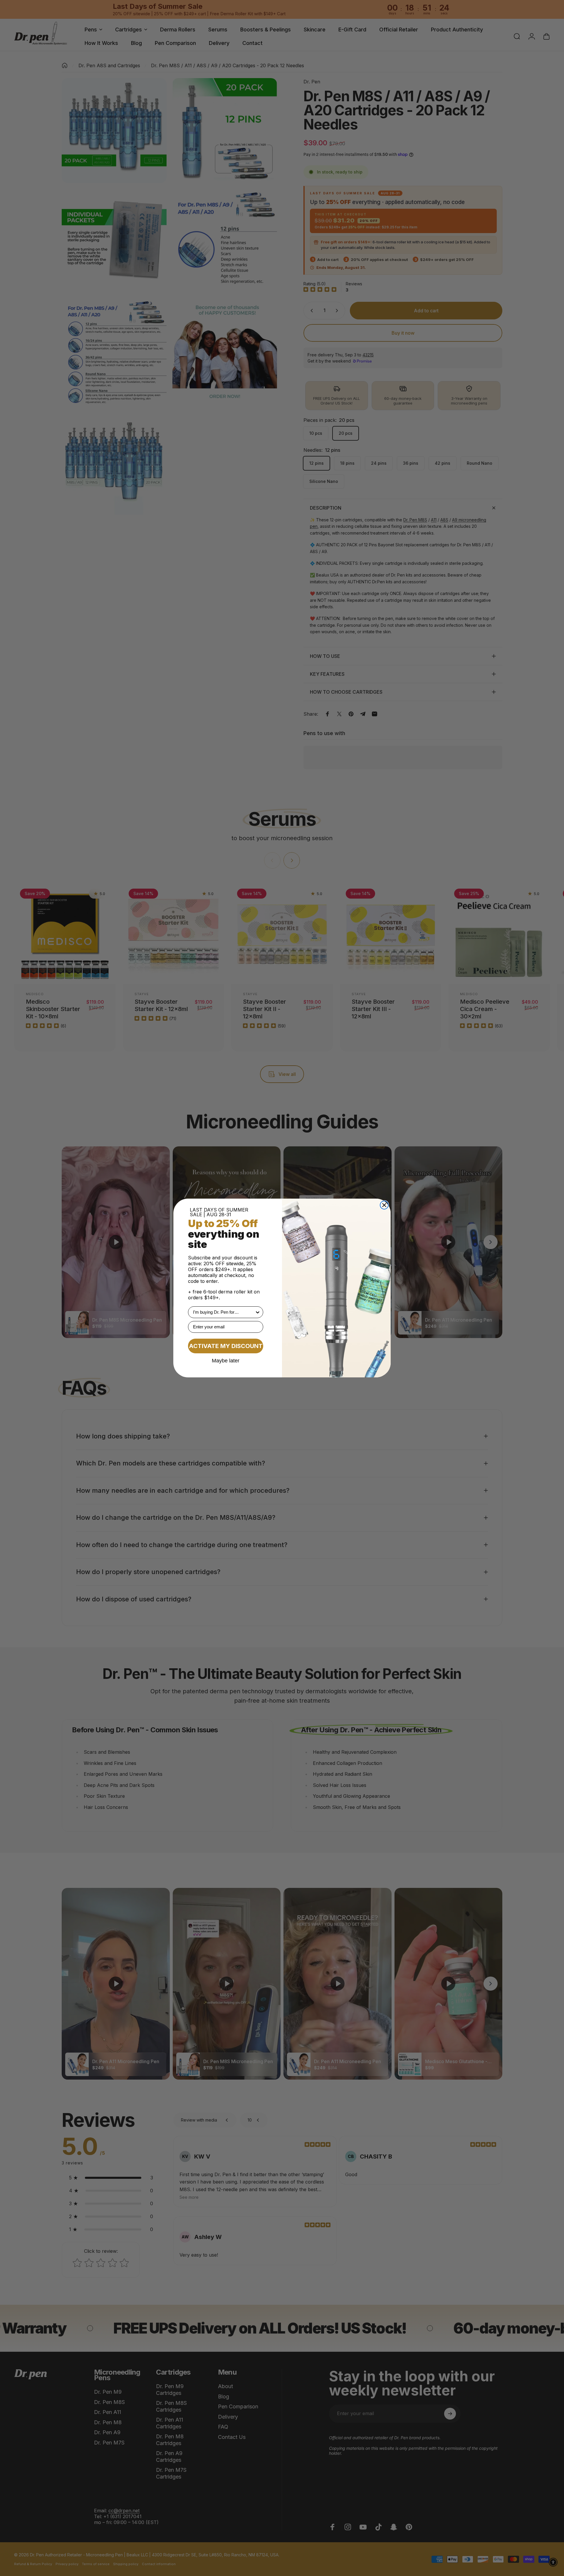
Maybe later (226, 1360)
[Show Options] (258, 1312)
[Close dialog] (384, 1205)
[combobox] (224, 1312)
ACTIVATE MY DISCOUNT (226, 1346)
